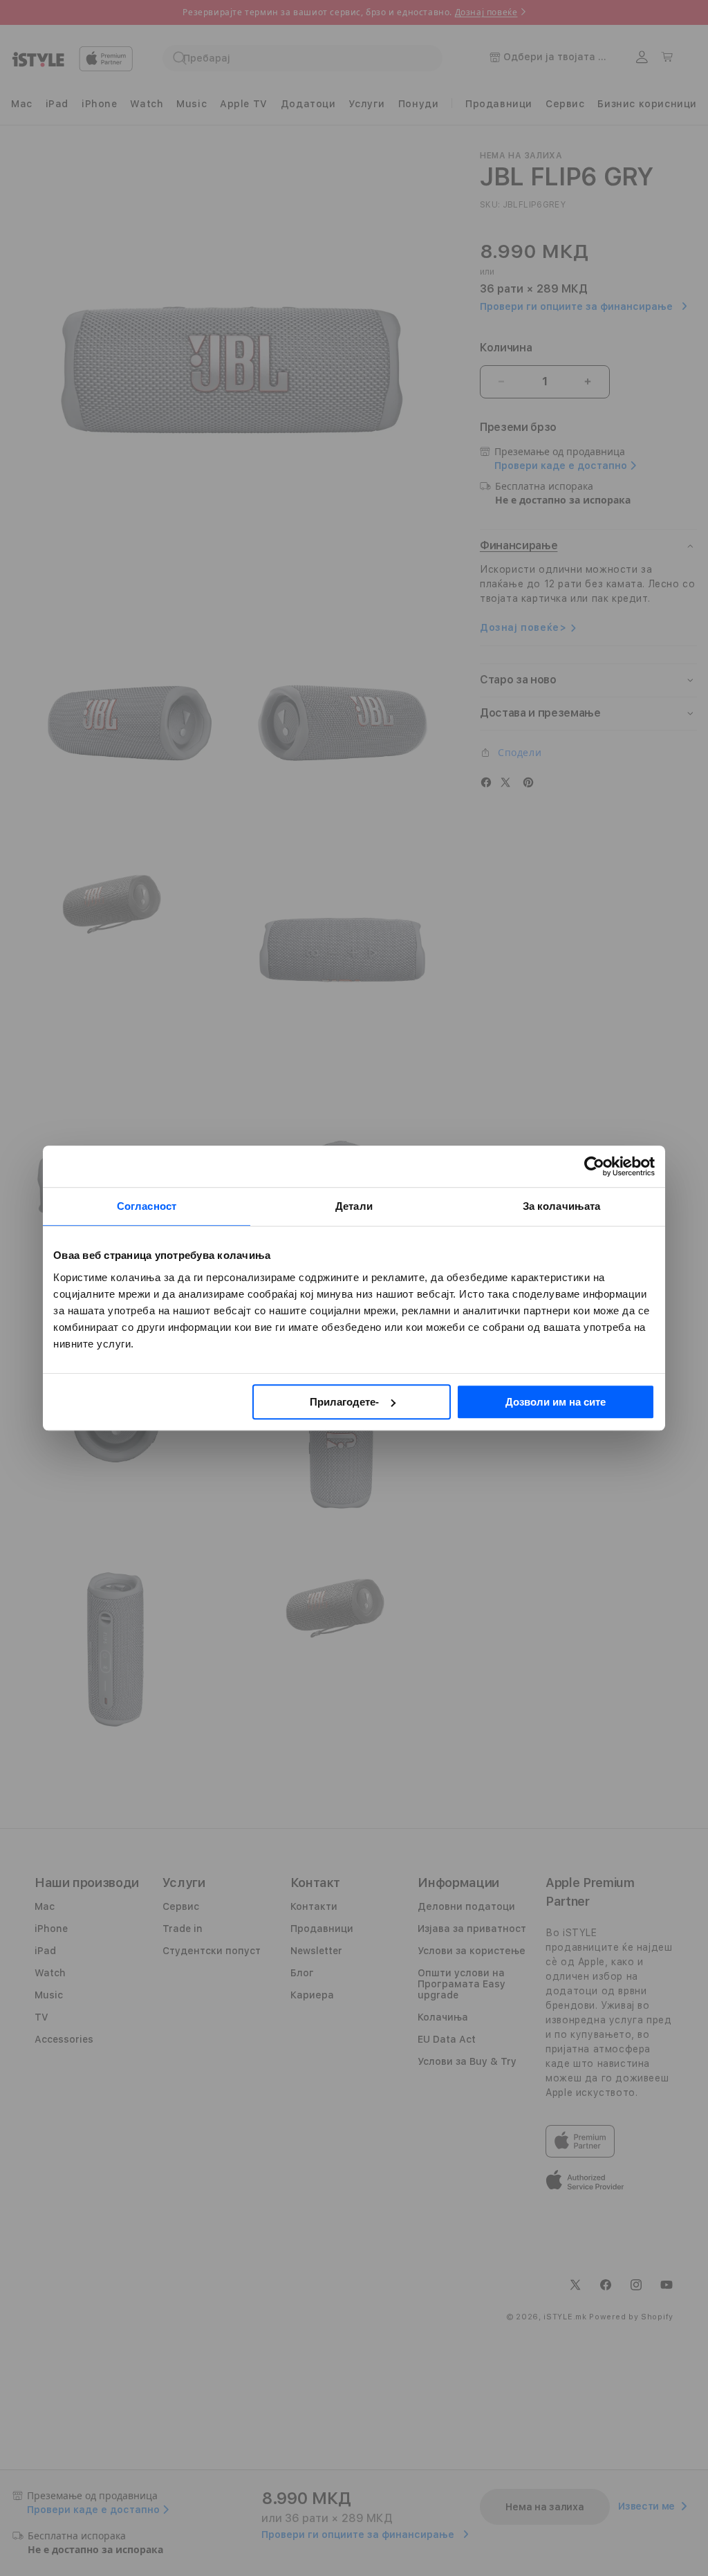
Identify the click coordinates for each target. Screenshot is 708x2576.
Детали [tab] (354, 1206)
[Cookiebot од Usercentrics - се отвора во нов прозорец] (594, 1166)
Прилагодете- (344, 1402)
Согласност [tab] (147, 1206)
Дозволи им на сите (556, 1402)
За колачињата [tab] (561, 1206)
